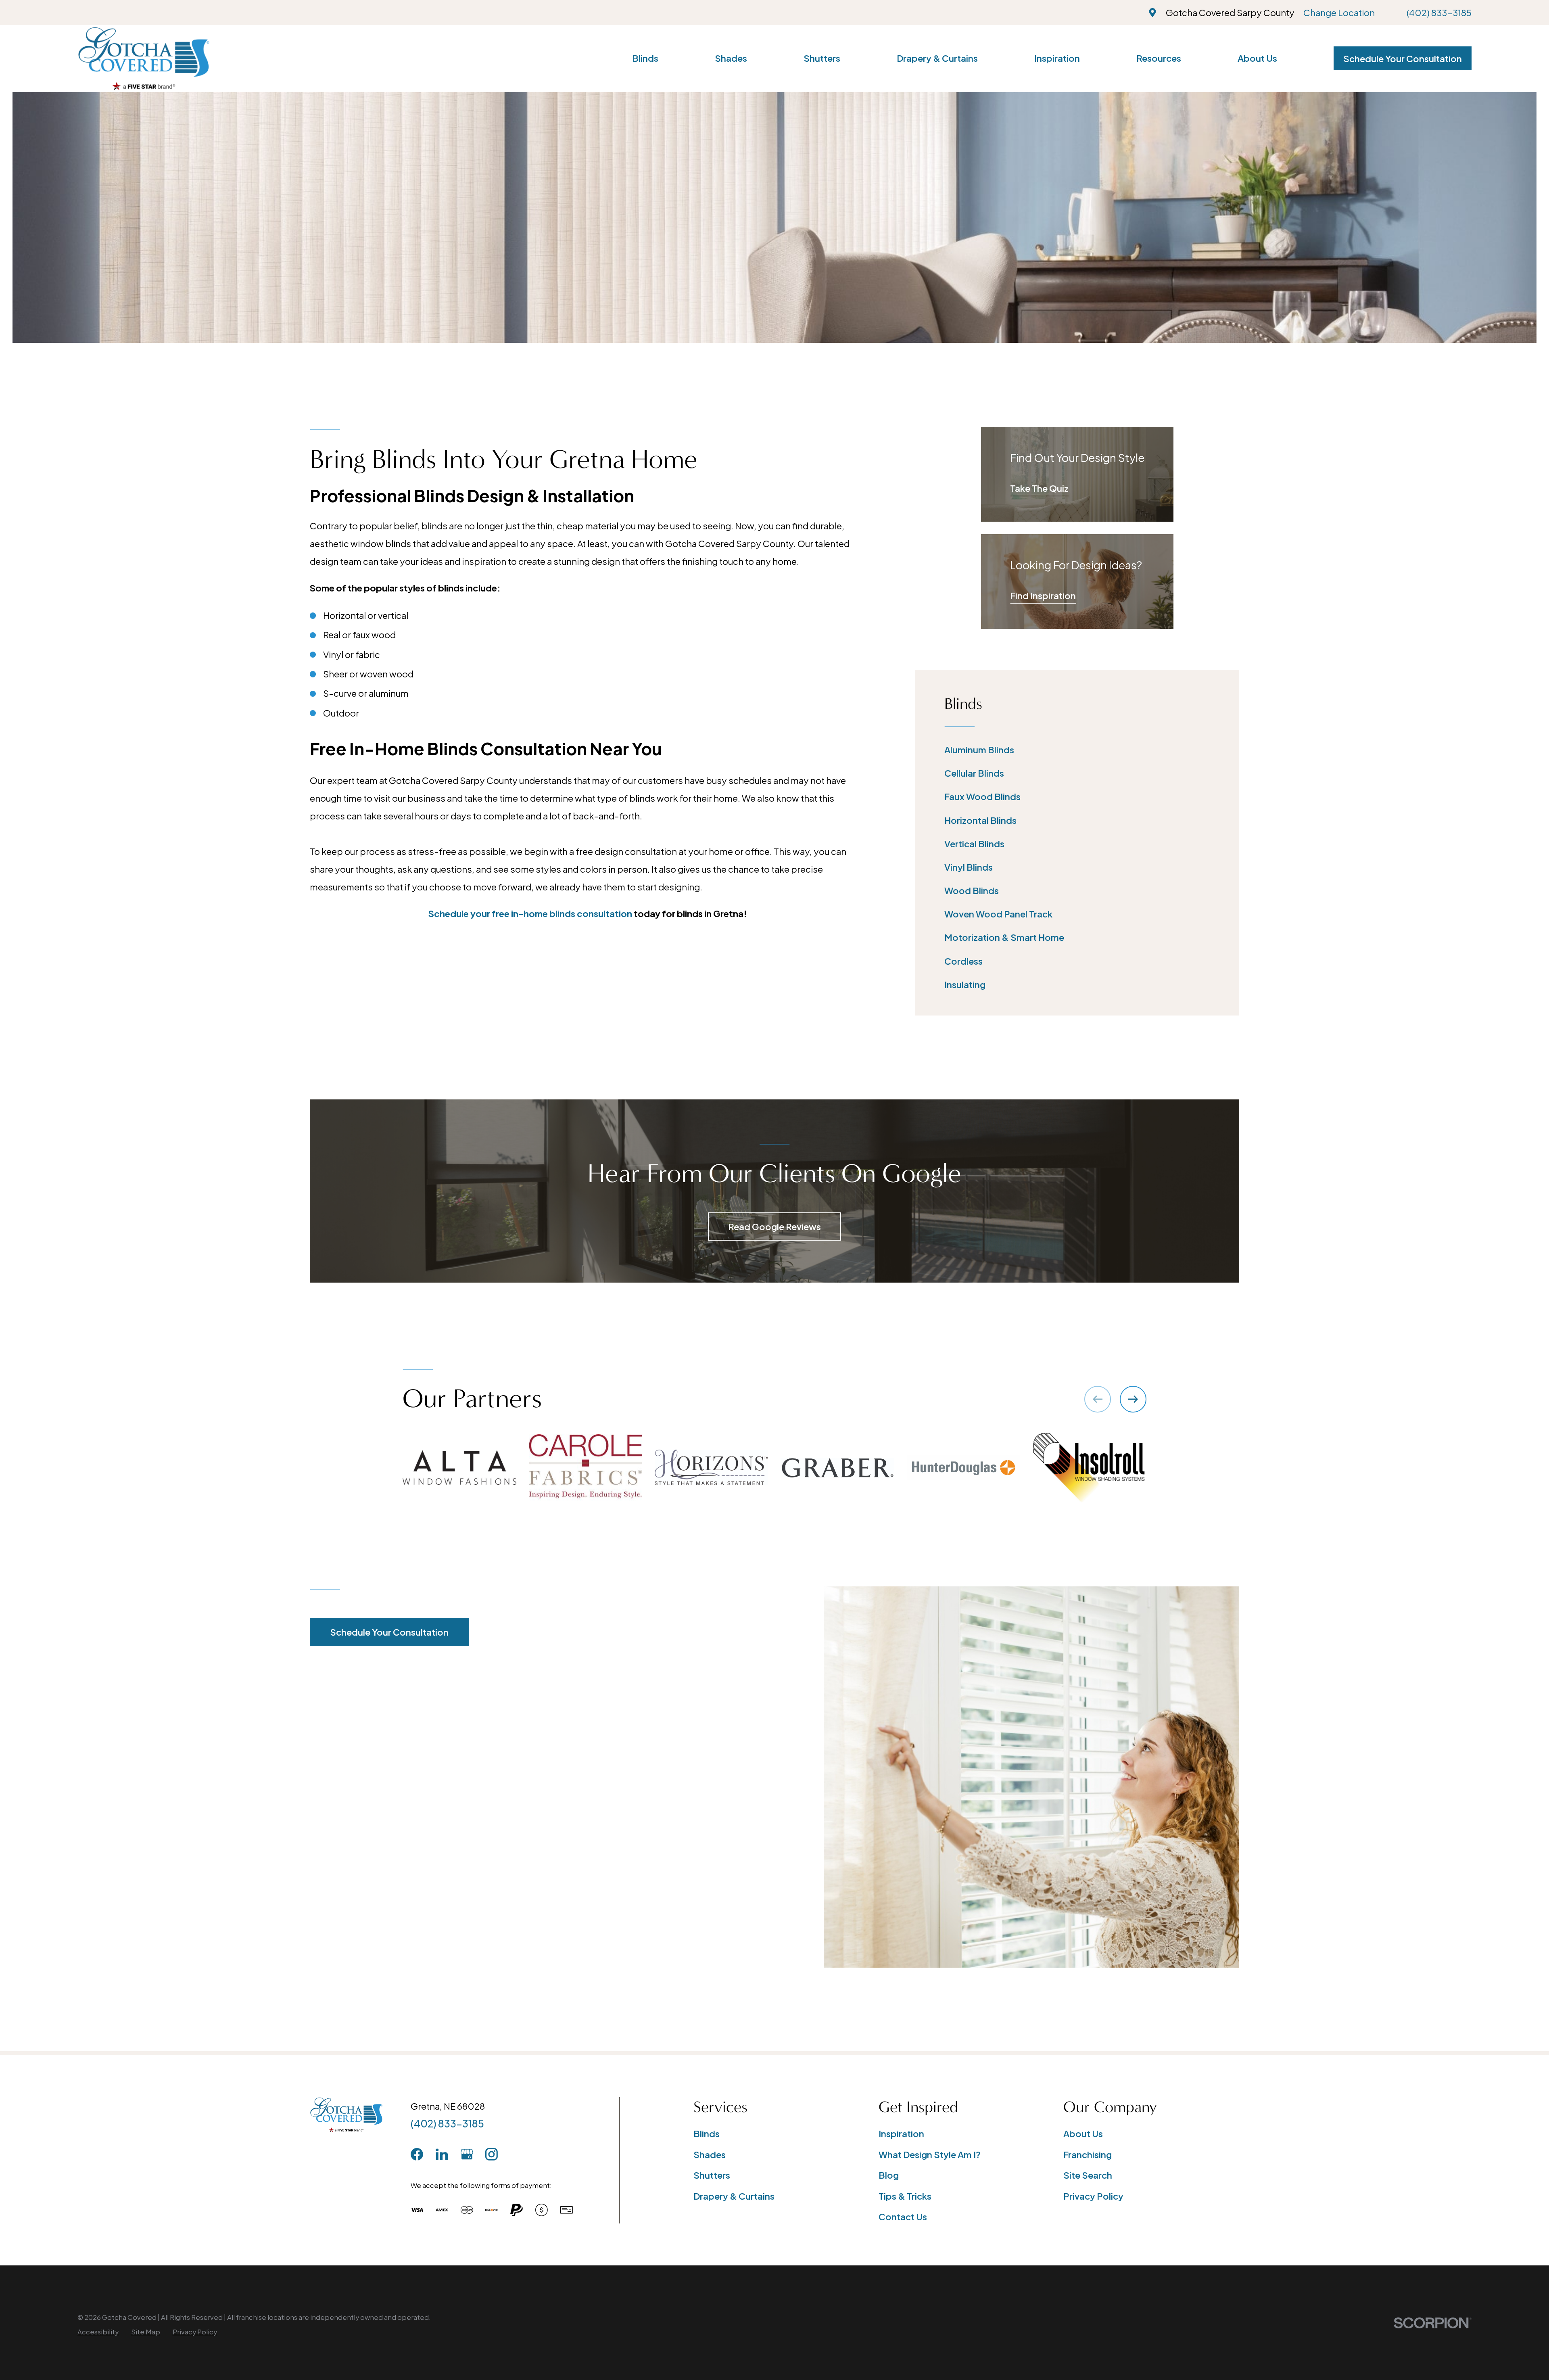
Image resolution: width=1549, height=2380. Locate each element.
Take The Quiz (1039, 488)
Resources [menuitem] (1159, 58)
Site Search (1088, 2175)
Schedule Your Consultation (1403, 59)
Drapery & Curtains (734, 2196)
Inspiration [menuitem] (1057, 58)
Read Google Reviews (774, 1227)
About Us (1083, 2133)
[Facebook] (417, 2154)
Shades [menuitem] (731, 58)
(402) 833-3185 (1439, 13)
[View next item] (1133, 1399)
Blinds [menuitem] (645, 58)
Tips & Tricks (905, 2196)
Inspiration (901, 2133)
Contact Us (903, 2217)
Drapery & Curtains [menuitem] (937, 58)
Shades (710, 2154)
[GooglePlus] (467, 2154)
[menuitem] (1077, 750)
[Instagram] (492, 2154)
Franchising (1088, 2154)
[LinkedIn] (442, 2154)
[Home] (144, 59)
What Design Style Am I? (930, 2154)
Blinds (707, 2133)
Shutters (712, 2175)
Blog (889, 2175)
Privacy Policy (1093, 2196)
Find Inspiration (1043, 596)
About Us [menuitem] (1257, 58)
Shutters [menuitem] (822, 58)
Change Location (1339, 13)
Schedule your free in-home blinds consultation (530, 913)
